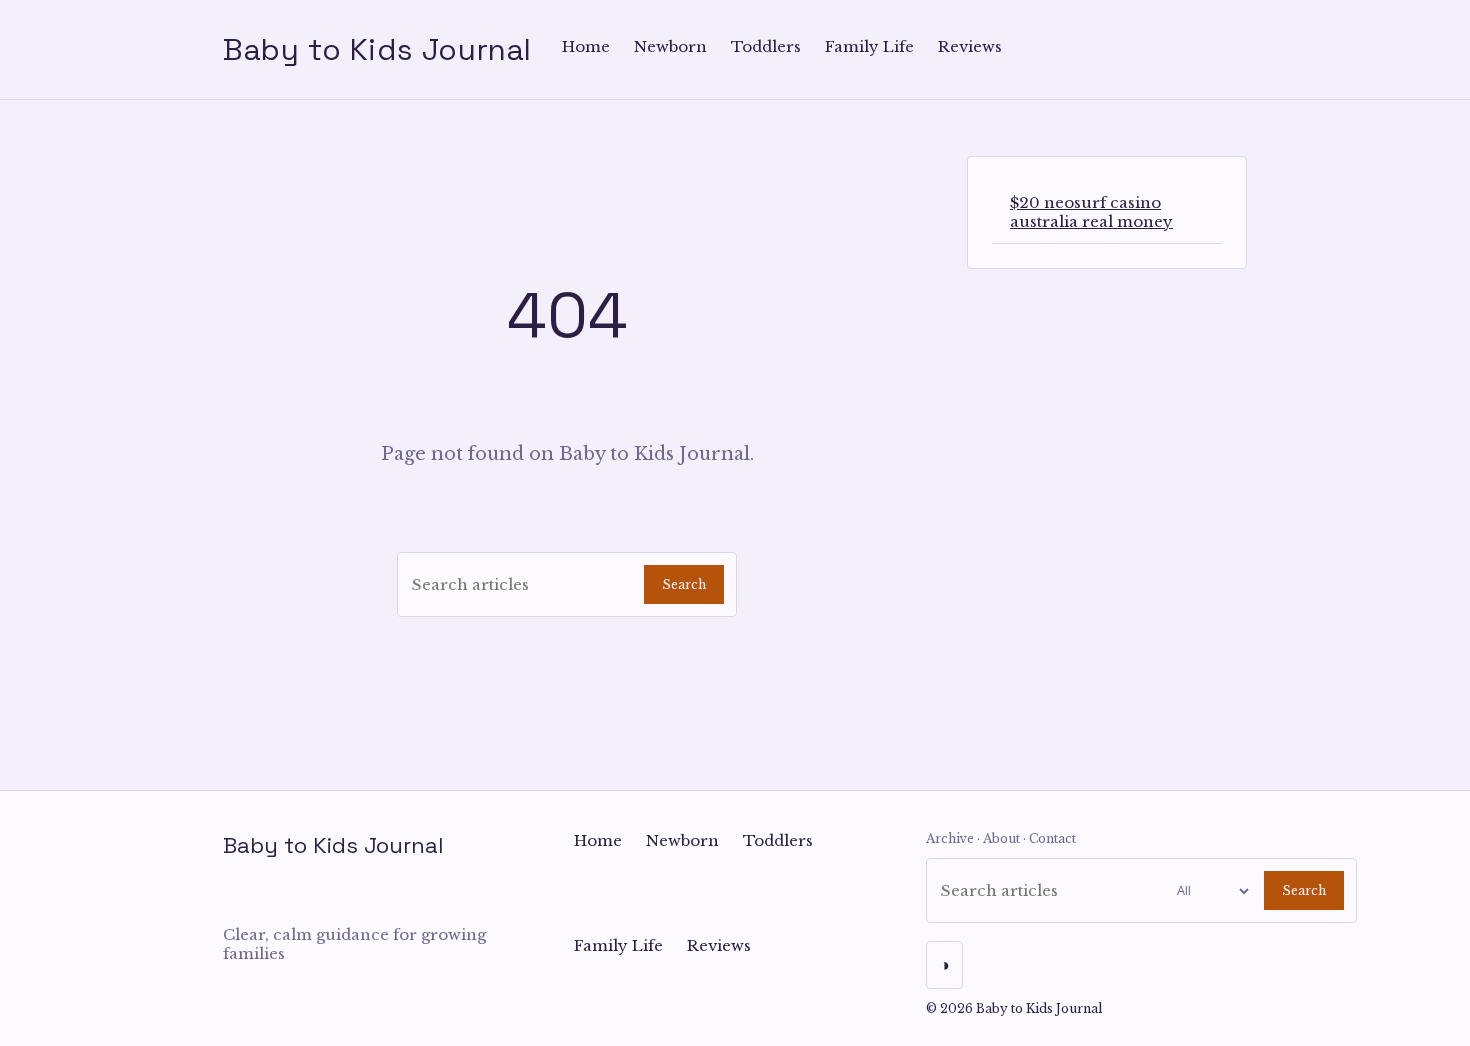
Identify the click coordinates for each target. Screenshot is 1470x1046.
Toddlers (766, 46)
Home (586, 46)
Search (684, 584)
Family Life (869, 46)
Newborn (670, 46)
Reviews (970, 46)
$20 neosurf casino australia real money (1091, 212)
